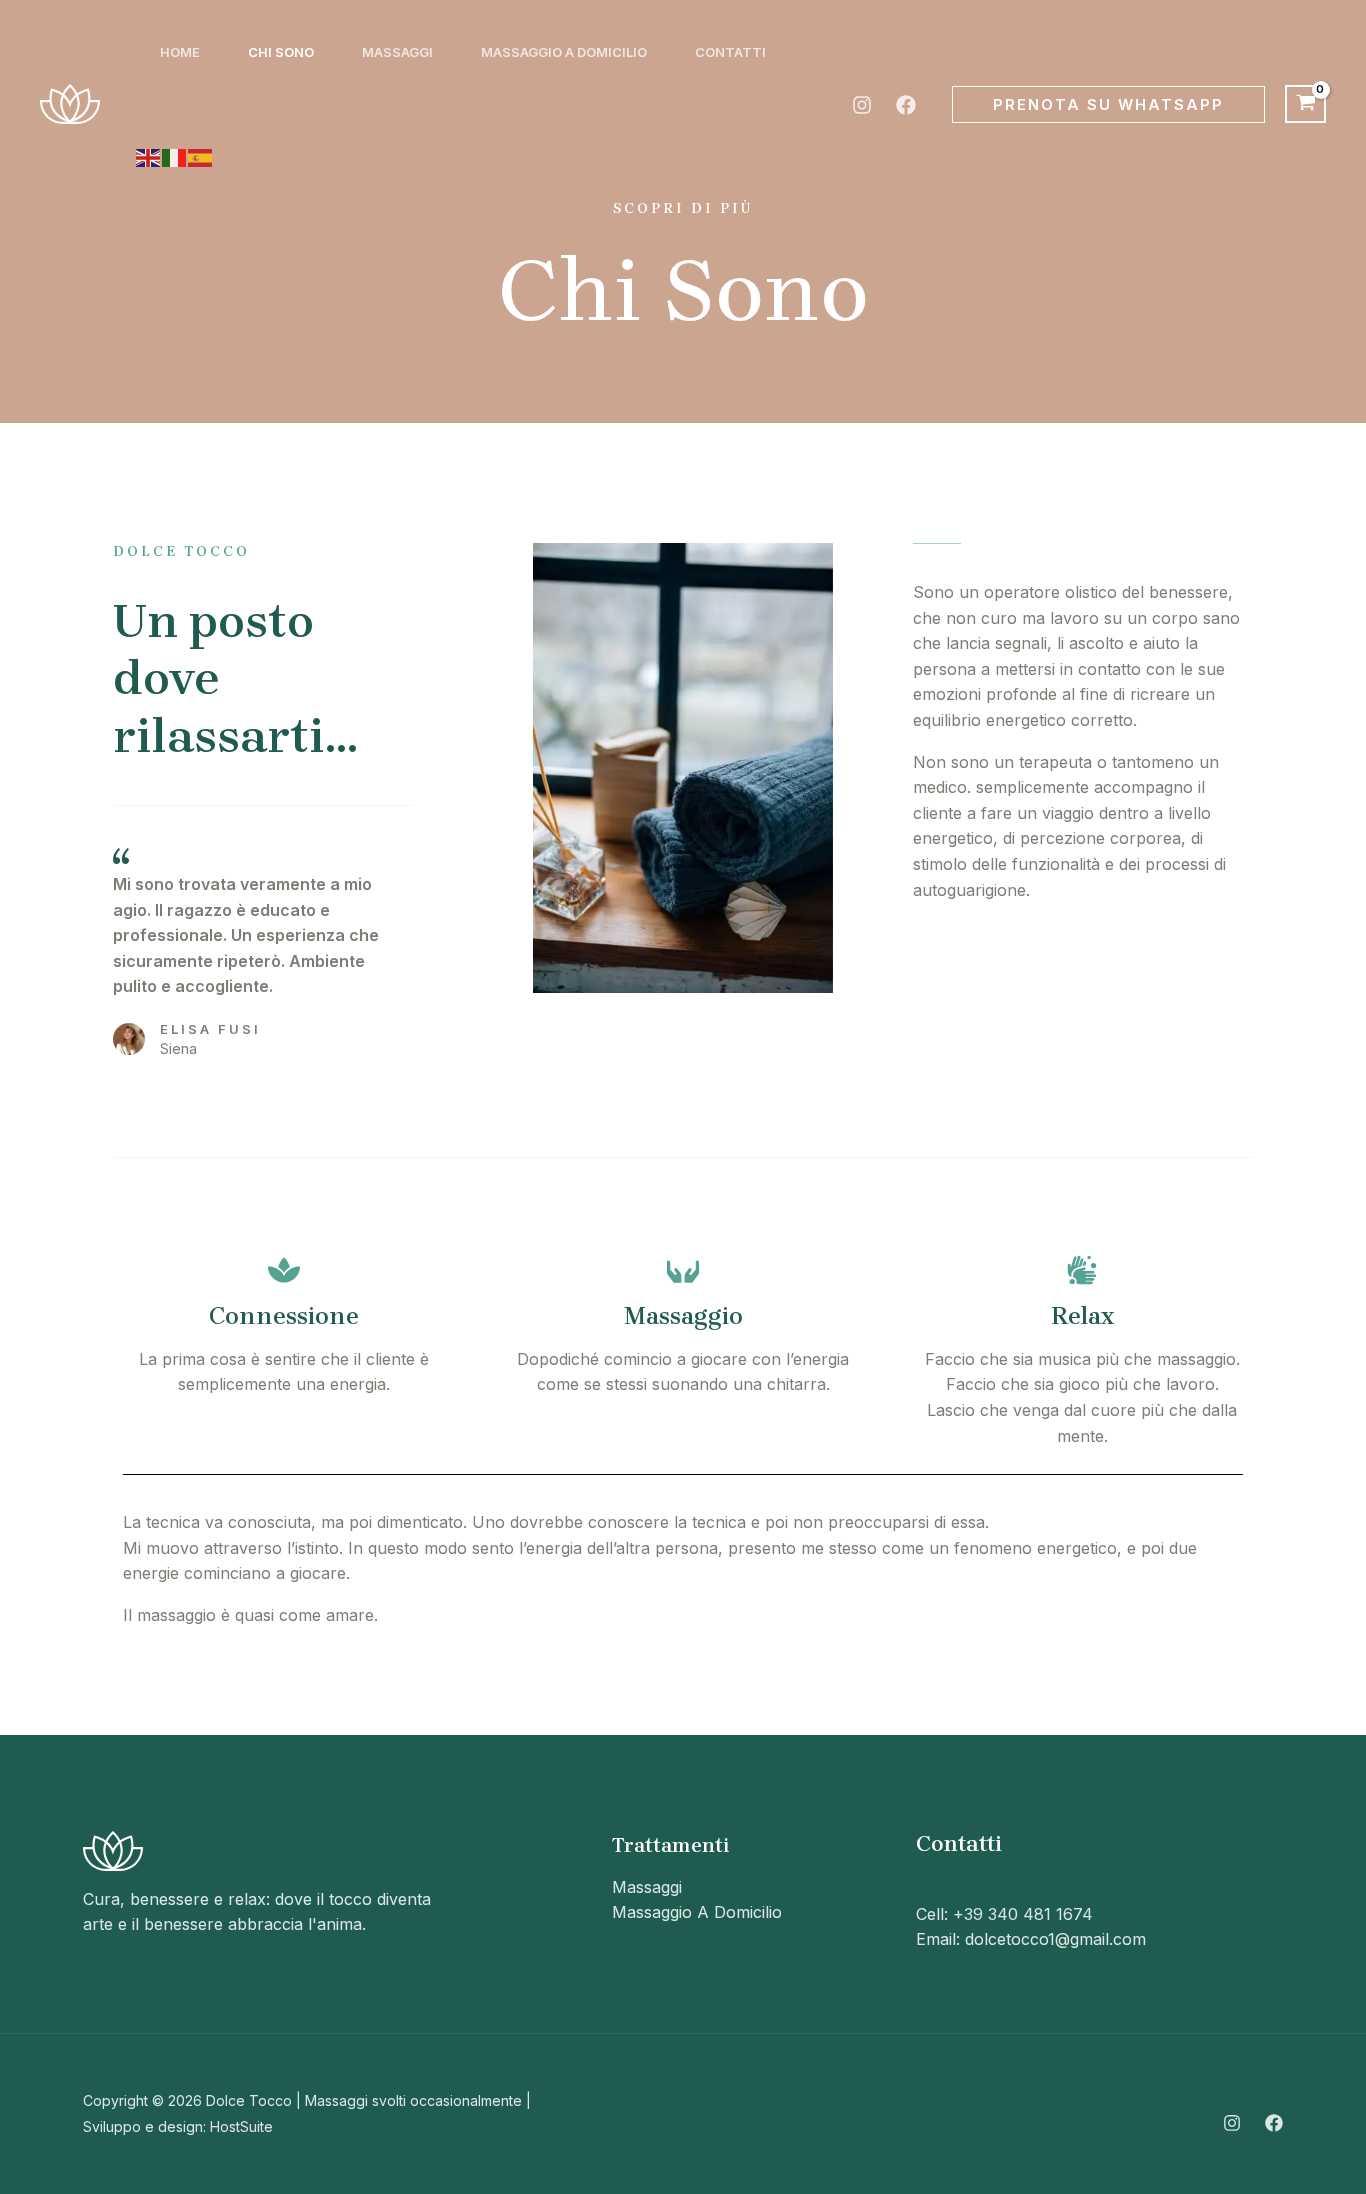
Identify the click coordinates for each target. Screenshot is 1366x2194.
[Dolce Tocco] (70, 102)
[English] (149, 156)
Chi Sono (281, 52)
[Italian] (175, 156)
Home (180, 52)
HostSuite (241, 2126)
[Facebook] (906, 105)
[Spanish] (201, 156)
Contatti (730, 52)
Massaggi (397, 52)
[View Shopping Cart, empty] (1305, 104)
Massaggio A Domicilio (564, 52)
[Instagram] (862, 105)
